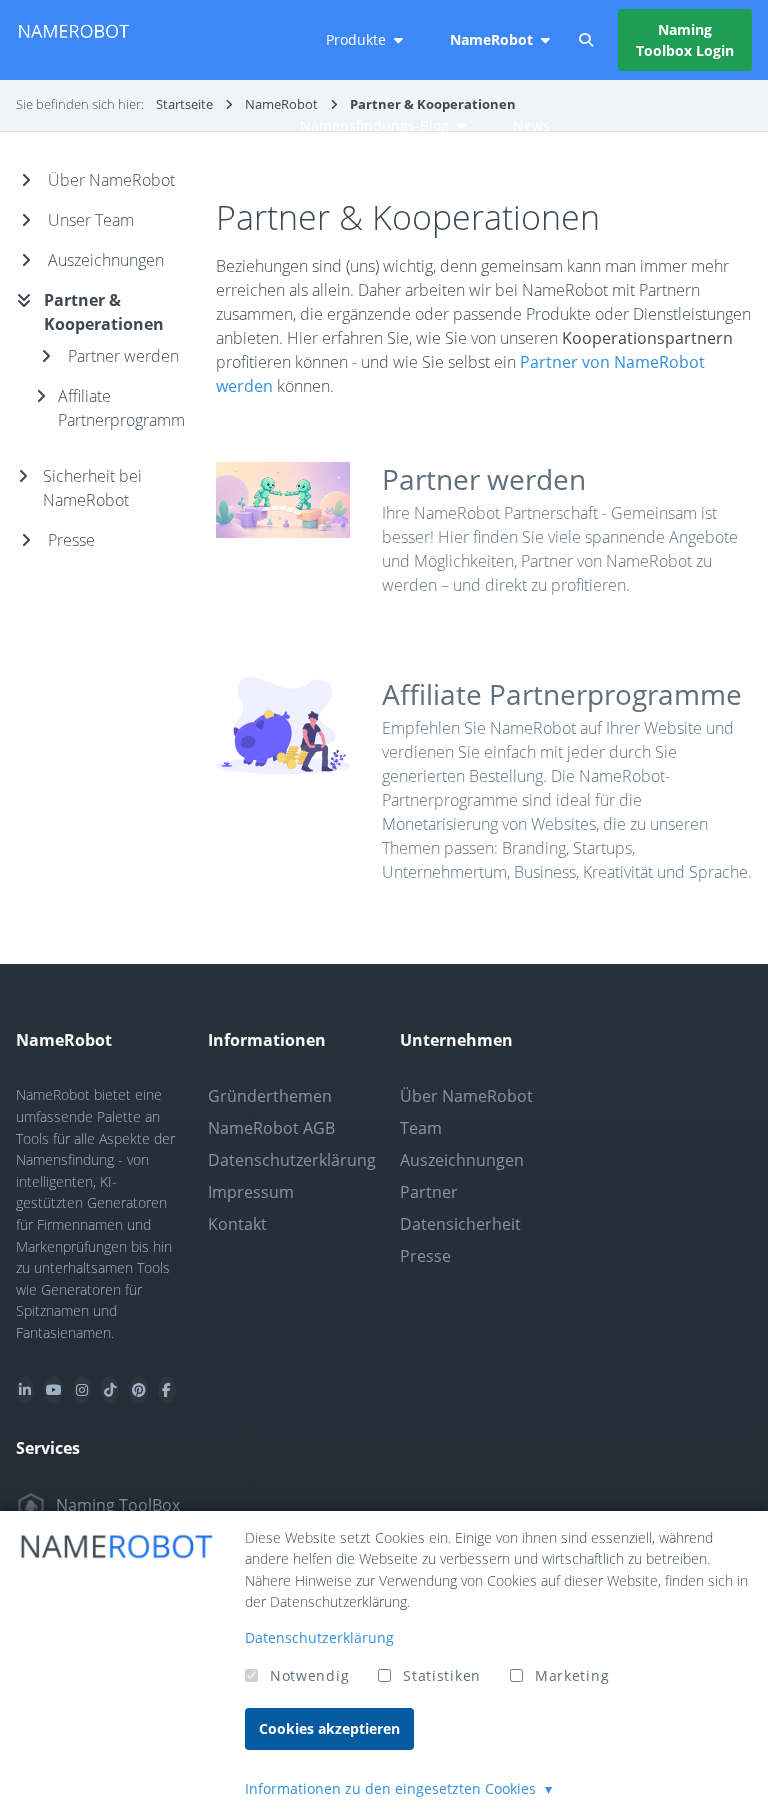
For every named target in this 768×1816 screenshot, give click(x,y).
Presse (71, 540)
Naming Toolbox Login (685, 40)
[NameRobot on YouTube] (53, 1390)
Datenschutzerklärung (292, 1160)
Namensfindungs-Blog (374, 125)
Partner (429, 1192)
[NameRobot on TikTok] (110, 1390)
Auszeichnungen (106, 260)
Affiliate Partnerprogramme (562, 694)
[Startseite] (73, 40)
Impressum (251, 1192)
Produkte (356, 39)
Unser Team (91, 220)
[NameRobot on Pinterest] (138, 1390)
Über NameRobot (111, 180)
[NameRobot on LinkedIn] (25, 1390)
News (531, 125)
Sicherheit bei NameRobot (92, 488)
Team (421, 1128)
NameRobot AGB (271, 1128)
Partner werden (484, 479)
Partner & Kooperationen (104, 312)
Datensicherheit (460, 1224)
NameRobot (491, 39)
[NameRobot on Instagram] (82, 1390)
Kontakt (237, 1224)
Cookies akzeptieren (329, 1728)
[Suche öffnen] (586, 40)
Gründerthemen (270, 1096)
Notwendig (309, 1675)
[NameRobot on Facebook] (167, 1390)
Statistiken (442, 1675)
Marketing (572, 1675)
